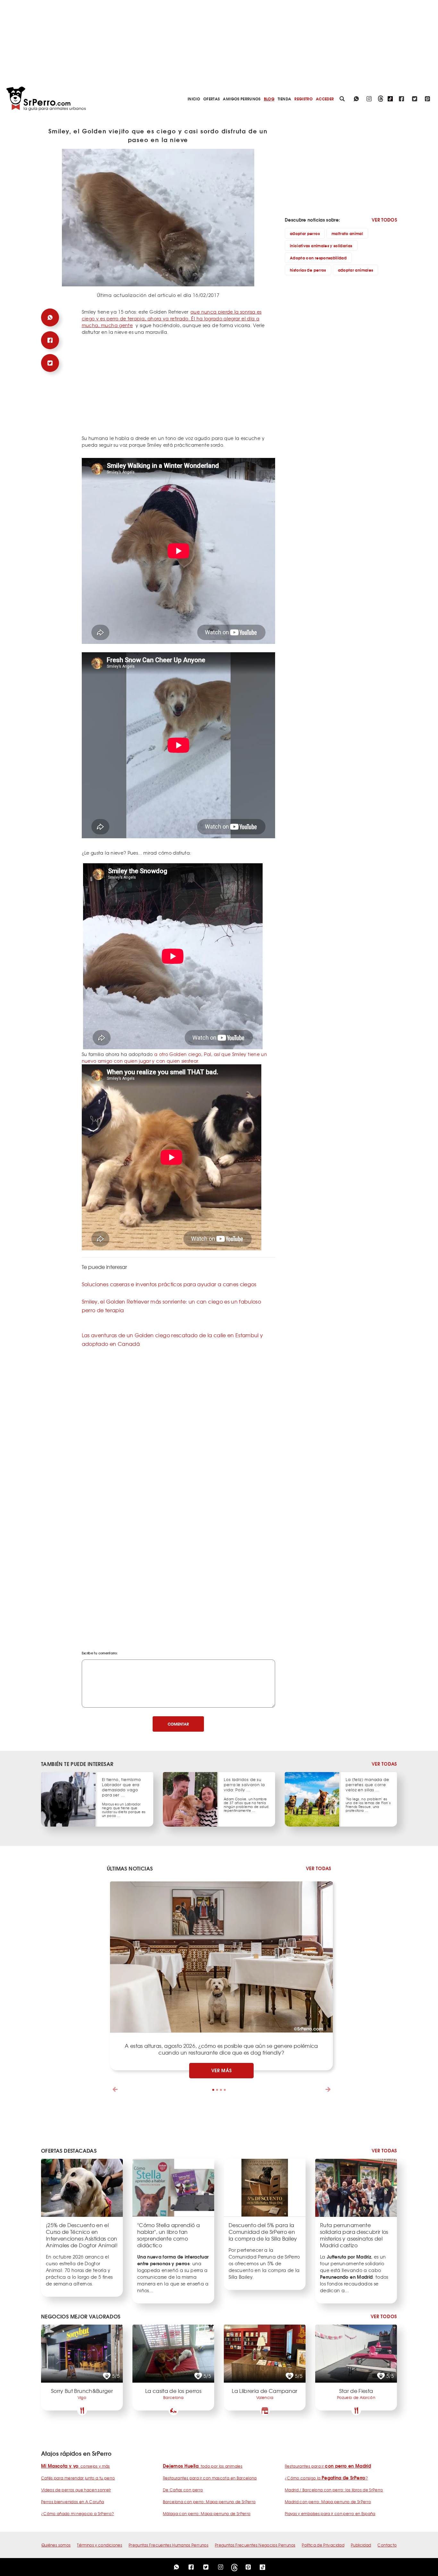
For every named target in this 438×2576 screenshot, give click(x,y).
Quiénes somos (56, 2545)
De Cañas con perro (183, 2490)
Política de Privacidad (323, 2545)
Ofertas (211, 99)
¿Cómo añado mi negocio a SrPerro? (78, 2513)
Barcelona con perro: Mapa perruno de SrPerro (209, 2502)
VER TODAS (384, 1764)
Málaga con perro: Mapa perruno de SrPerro (207, 2513)
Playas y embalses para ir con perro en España (330, 2513)
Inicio (194, 99)
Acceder (325, 99)
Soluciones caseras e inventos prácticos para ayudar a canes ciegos (169, 1284)
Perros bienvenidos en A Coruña (73, 2502)
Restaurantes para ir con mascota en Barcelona (210, 2478)
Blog (269, 99)
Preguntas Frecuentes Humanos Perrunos (168, 2545)
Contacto (387, 2545)
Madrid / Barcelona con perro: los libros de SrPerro (334, 2490)
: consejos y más (76, 2466)
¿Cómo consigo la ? (326, 2478)
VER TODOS (384, 220)
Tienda (284, 99)
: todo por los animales (203, 2466)
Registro (303, 99)
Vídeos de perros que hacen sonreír (76, 2490)
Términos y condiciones (100, 2545)
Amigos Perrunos (242, 99)
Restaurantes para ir (328, 2466)
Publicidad (361, 2545)
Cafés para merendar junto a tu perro (78, 2478)
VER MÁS (222, 2070)
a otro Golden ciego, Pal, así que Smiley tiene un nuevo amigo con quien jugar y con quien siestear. (174, 1057)
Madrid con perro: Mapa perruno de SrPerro (328, 2502)
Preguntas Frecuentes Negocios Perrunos (255, 2545)
